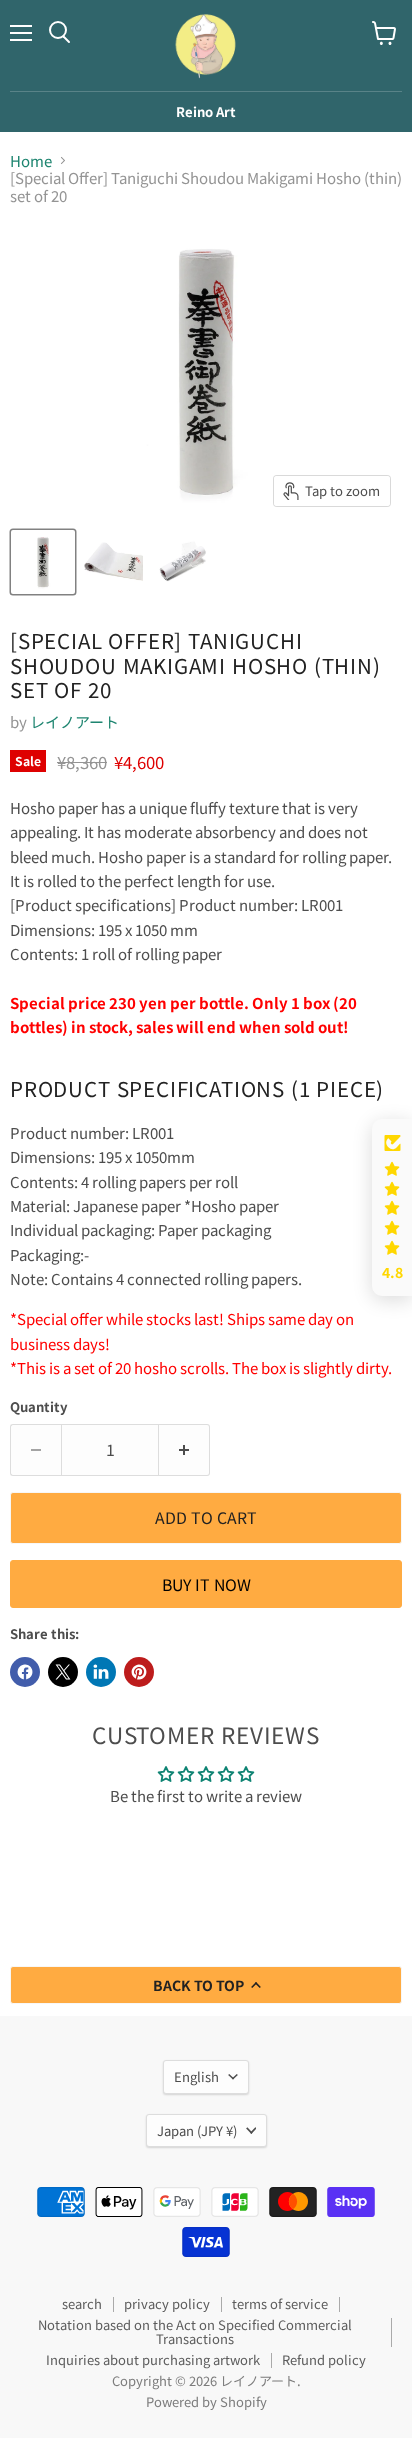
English (196, 2076)
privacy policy (167, 2303)
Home (31, 160)
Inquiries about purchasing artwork (153, 2359)
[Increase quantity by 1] (184, 1450)
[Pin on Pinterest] (139, 1672)
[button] (392, 1207)
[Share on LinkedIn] (101, 1672)
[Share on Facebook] (25, 1672)
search (82, 2303)
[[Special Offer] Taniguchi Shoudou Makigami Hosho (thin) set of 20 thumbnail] (43, 562)
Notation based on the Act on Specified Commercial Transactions (195, 2332)
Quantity (39, 1406)
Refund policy (324, 2359)
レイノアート (74, 721)
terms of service (280, 2303)
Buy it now (206, 1584)
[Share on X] (63, 1672)
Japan (197, 2130)
